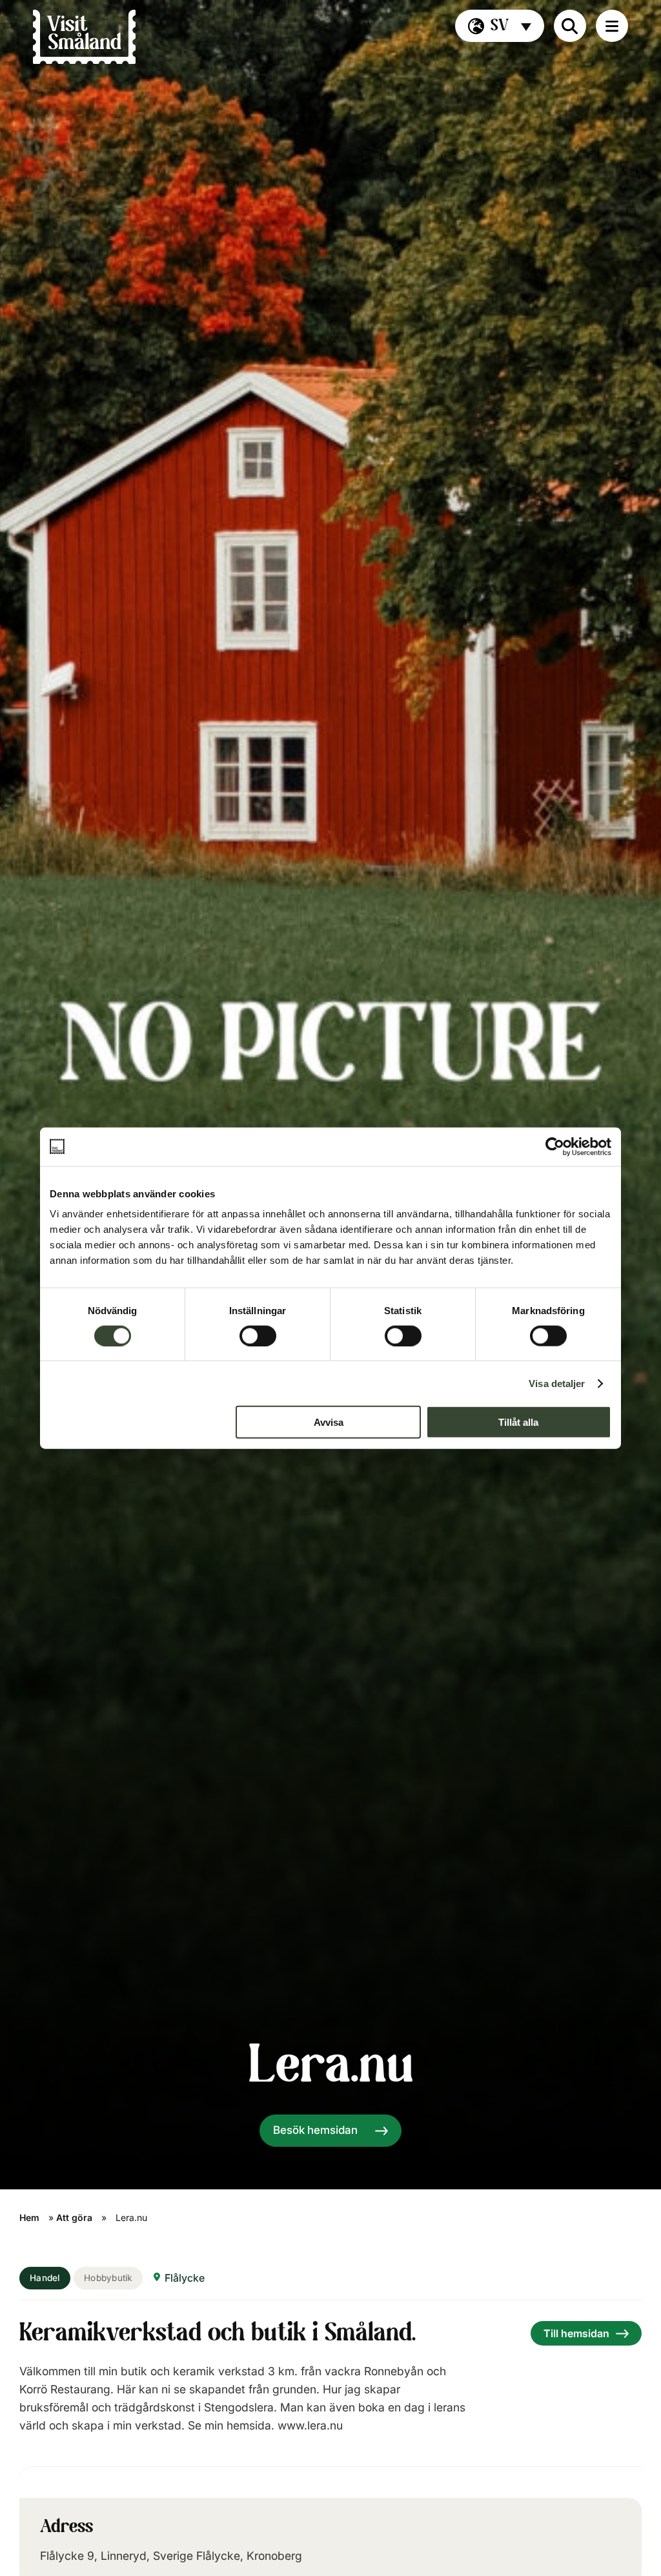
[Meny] (612, 26)
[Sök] (570, 26)
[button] (500, 26)
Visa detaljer (557, 1383)
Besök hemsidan (315, 2130)
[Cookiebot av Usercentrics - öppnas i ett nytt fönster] (555, 1146)
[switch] (258, 1335)
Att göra (74, 2217)
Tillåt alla (518, 1422)
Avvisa (329, 1422)
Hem (29, 2217)
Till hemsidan (576, 2333)
